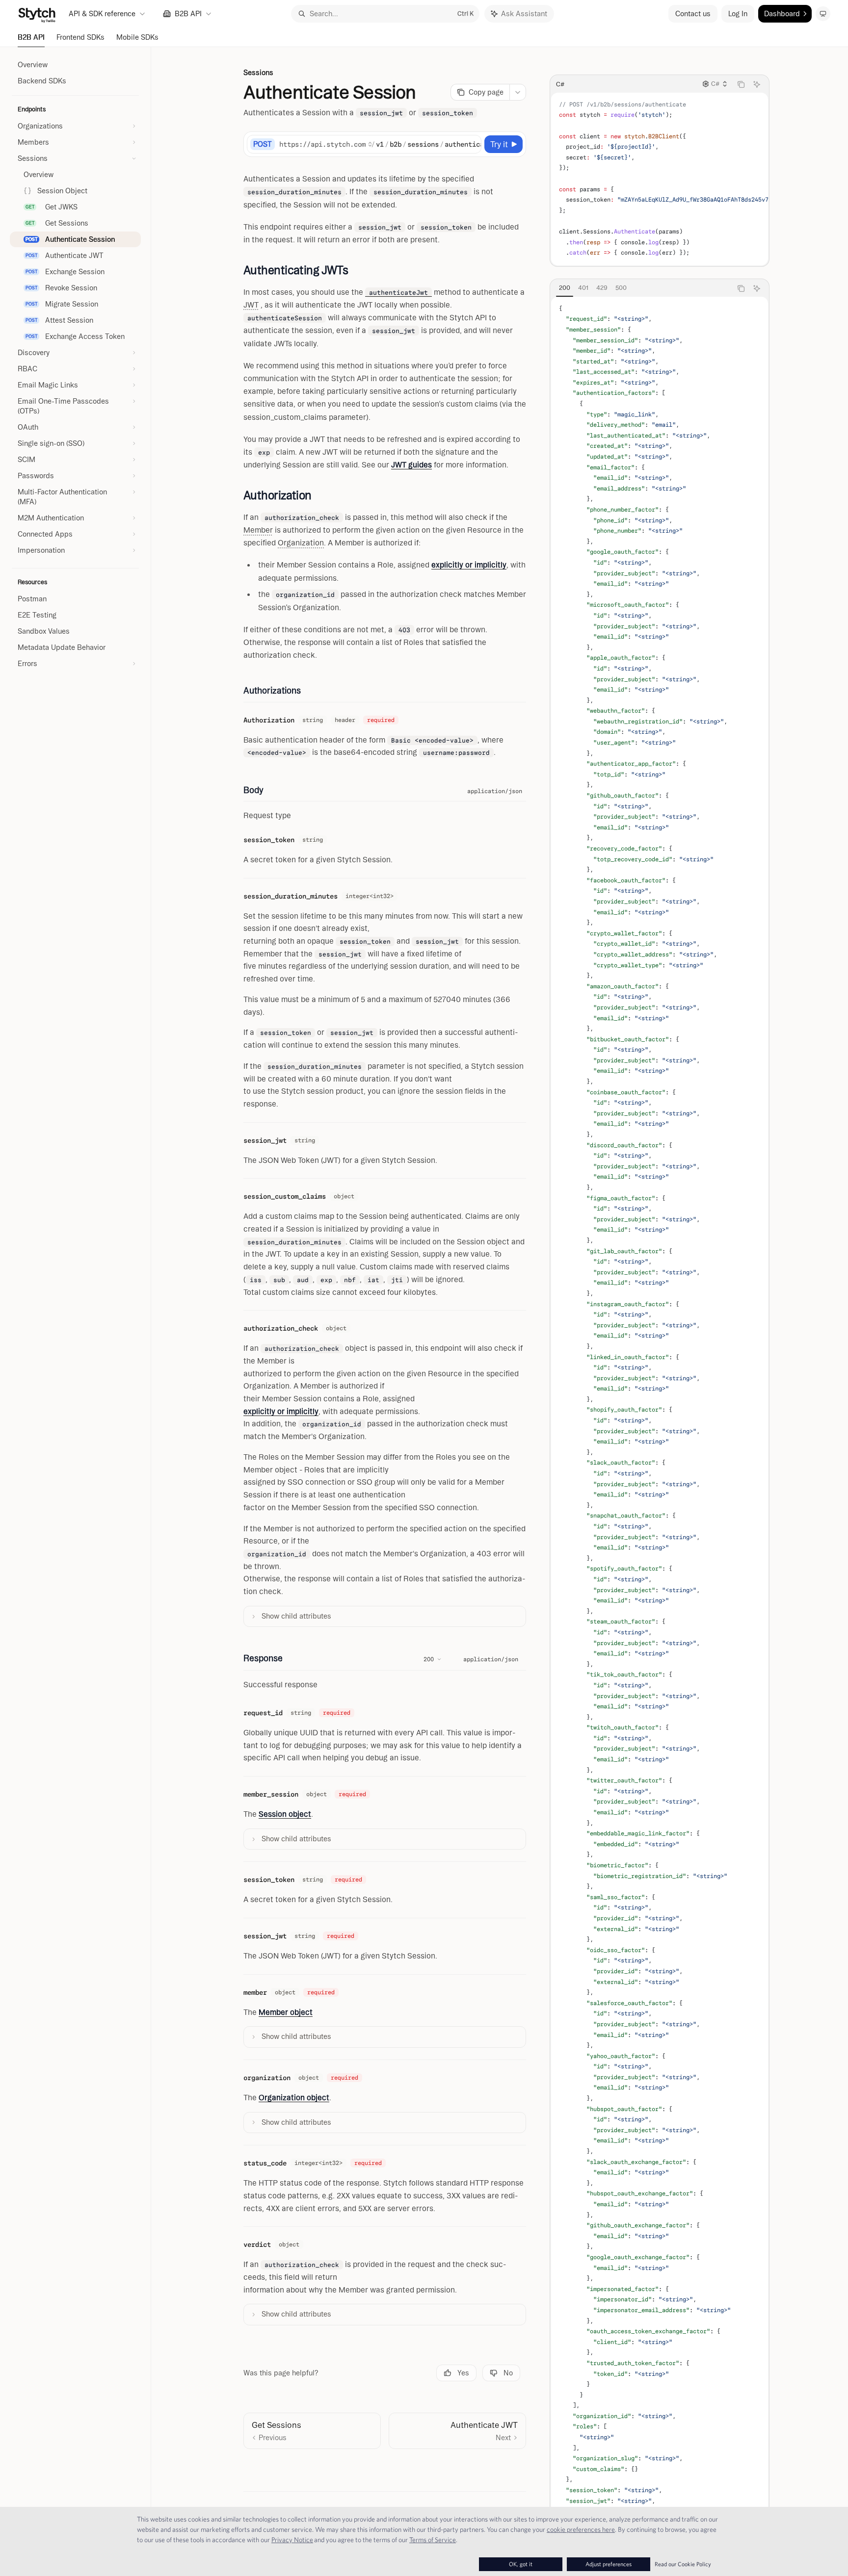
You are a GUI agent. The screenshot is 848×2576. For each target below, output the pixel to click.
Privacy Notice (292, 2540)
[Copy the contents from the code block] (741, 84)
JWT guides (411, 465)
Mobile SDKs (137, 37)
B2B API (31, 37)
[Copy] (472, 144)
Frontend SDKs (80, 37)
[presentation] (660, 179)
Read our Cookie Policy (683, 2564)
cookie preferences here (581, 2529)
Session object (285, 1814)
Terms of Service (433, 2540)
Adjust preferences (609, 2564)
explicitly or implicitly (469, 565)
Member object (286, 2012)
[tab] (565, 288)
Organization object (294, 2098)
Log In (738, 14)
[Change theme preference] (823, 14)
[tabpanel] (660, 1428)
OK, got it (521, 2564)
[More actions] (518, 92)
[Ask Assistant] (757, 84)
